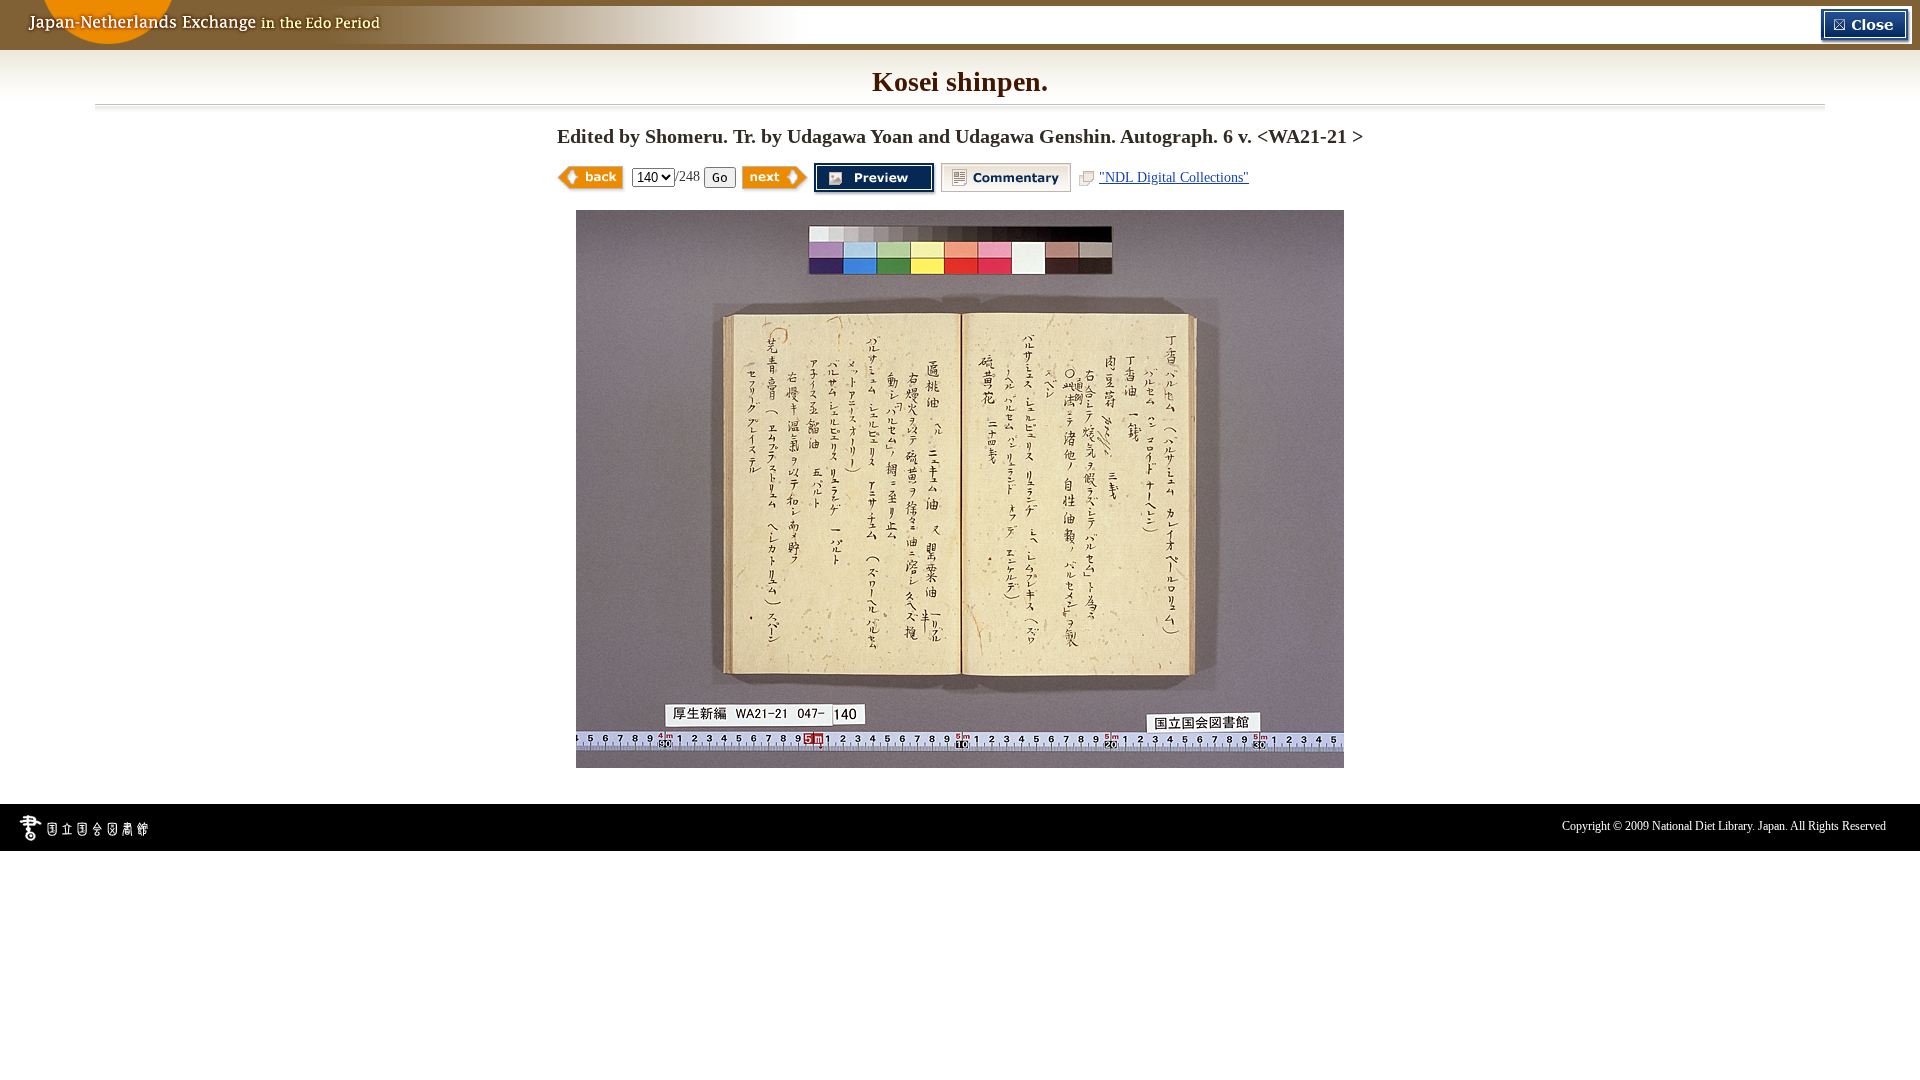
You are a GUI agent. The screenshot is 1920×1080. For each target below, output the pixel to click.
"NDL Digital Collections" (1174, 177)
